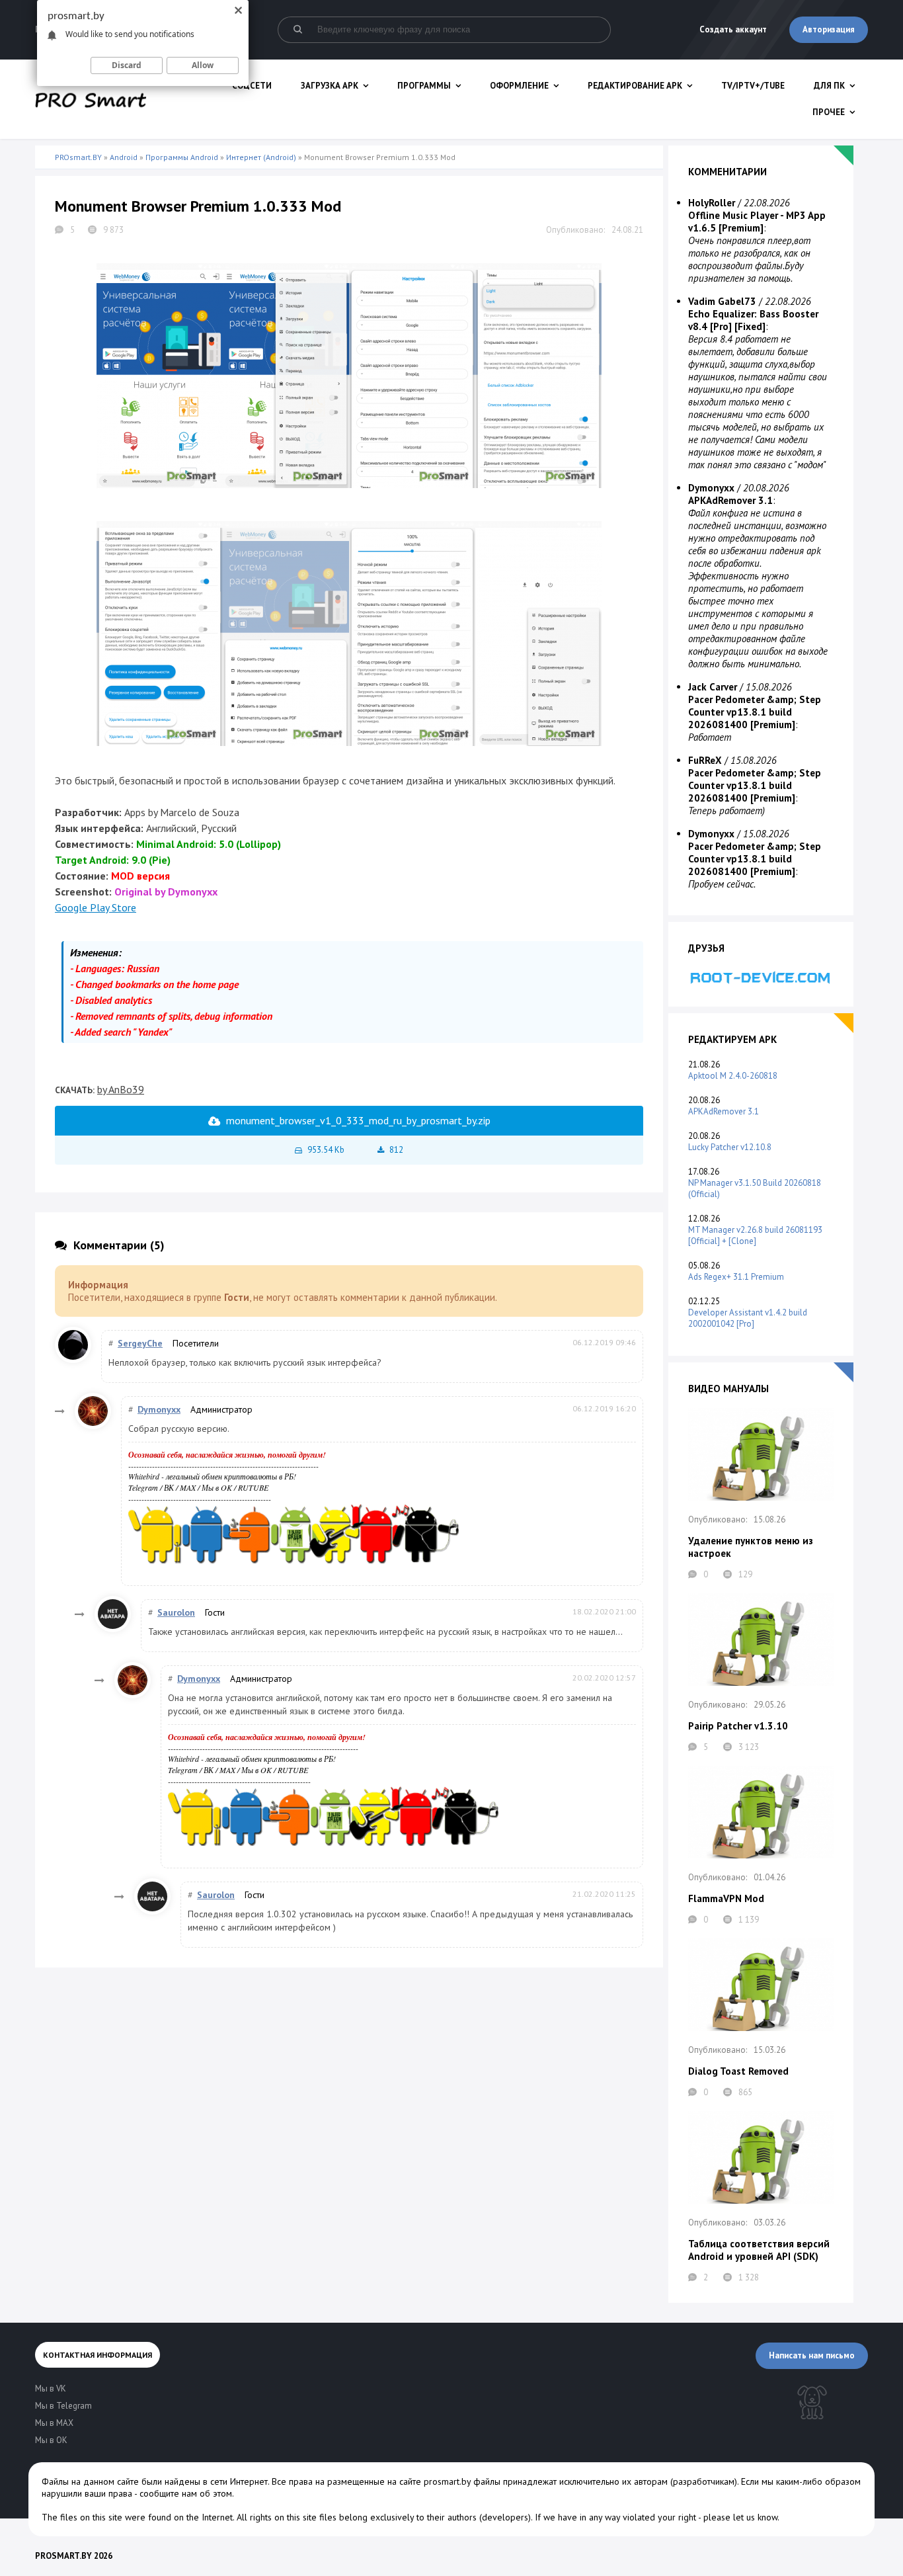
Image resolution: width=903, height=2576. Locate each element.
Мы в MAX (54, 2423)
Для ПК (829, 86)
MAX (188, 1487)
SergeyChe (140, 1343)
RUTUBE (253, 1487)
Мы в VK (51, 2389)
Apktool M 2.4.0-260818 (733, 1076)
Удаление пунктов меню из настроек (751, 1547)
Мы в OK (217, 1487)
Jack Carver (713, 687)
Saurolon (176, 1612)
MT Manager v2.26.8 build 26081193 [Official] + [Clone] (755, 1235)
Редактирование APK (635, 86)
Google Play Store (96, 907)
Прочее (829, 112)
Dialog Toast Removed (738, 2071)
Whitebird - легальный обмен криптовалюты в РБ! (212, 1476)
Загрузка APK (330, 86)
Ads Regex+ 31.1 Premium (736, 1277)
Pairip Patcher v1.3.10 (738, 1726)
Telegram (143, 1487)
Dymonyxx (159, 1409)
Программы (424, 86)
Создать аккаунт (733, 29)
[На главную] (91, 99)
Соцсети (252, 86)
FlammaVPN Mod (726, 1898)
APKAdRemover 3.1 (724, 1111)
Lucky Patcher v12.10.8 (730, 1147)
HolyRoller (712, 203)
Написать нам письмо (812, 2355)
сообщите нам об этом (186, 2493)
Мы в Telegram (63, 2406)
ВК (169, 1487)
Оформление (519, 86)
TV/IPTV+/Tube (753, 86)
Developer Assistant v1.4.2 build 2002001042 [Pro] (748, 1318)
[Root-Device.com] (761, 977)
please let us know (740, 2517)
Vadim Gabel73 (722, 301)
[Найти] (297, 30)
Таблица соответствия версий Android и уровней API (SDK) (759, 2250)
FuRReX (705, 760)
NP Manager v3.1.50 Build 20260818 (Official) (755, 1188)
